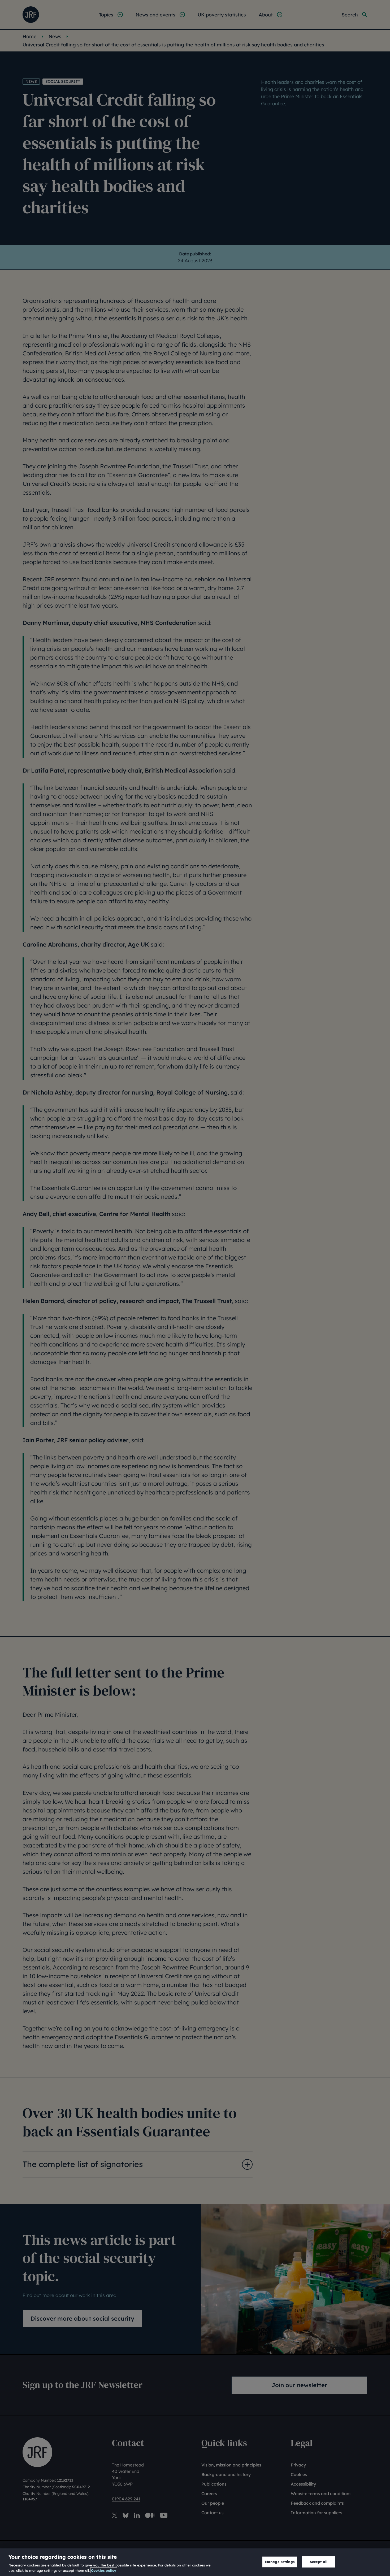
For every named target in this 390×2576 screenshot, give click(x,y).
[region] (195, 2562)
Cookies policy (104, 2570)
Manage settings (280, 2562)
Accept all (318, 2562)
